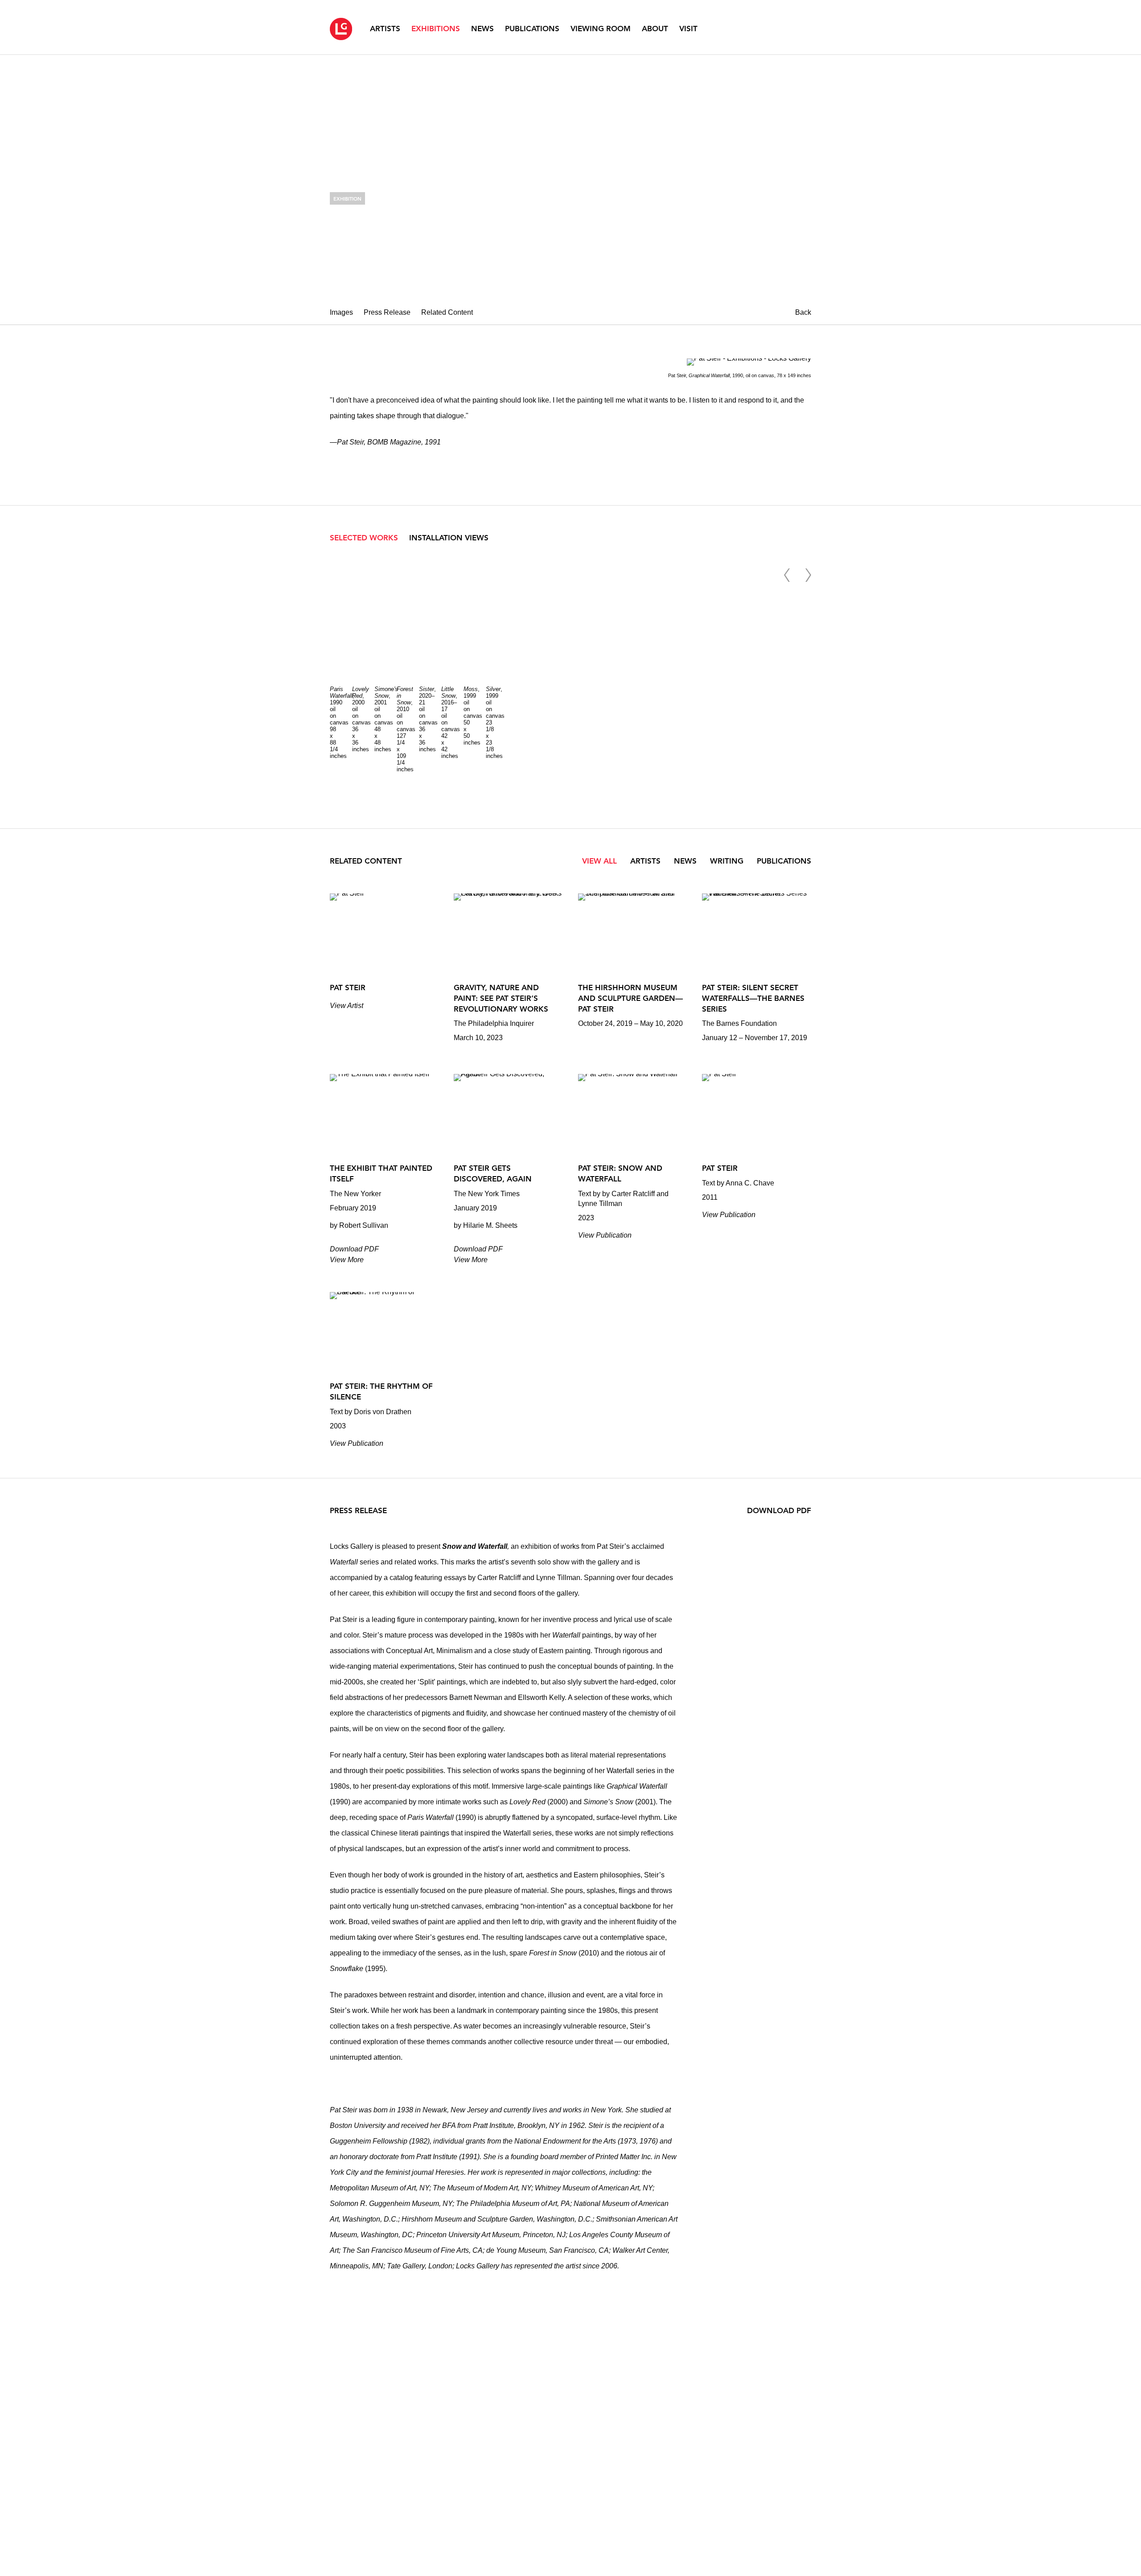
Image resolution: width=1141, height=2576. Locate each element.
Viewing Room (601, 29)
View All (599, 861)
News (482, 29)
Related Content (447, 312)
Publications (532, 29)
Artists (385, 29)
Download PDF (354, 1249)
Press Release (387, 312)
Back (803, 312)
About (655, 29)
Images (341, 312)
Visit (688, 29)
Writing (728, 861)
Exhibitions (436, 29)
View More (347, 1260)
